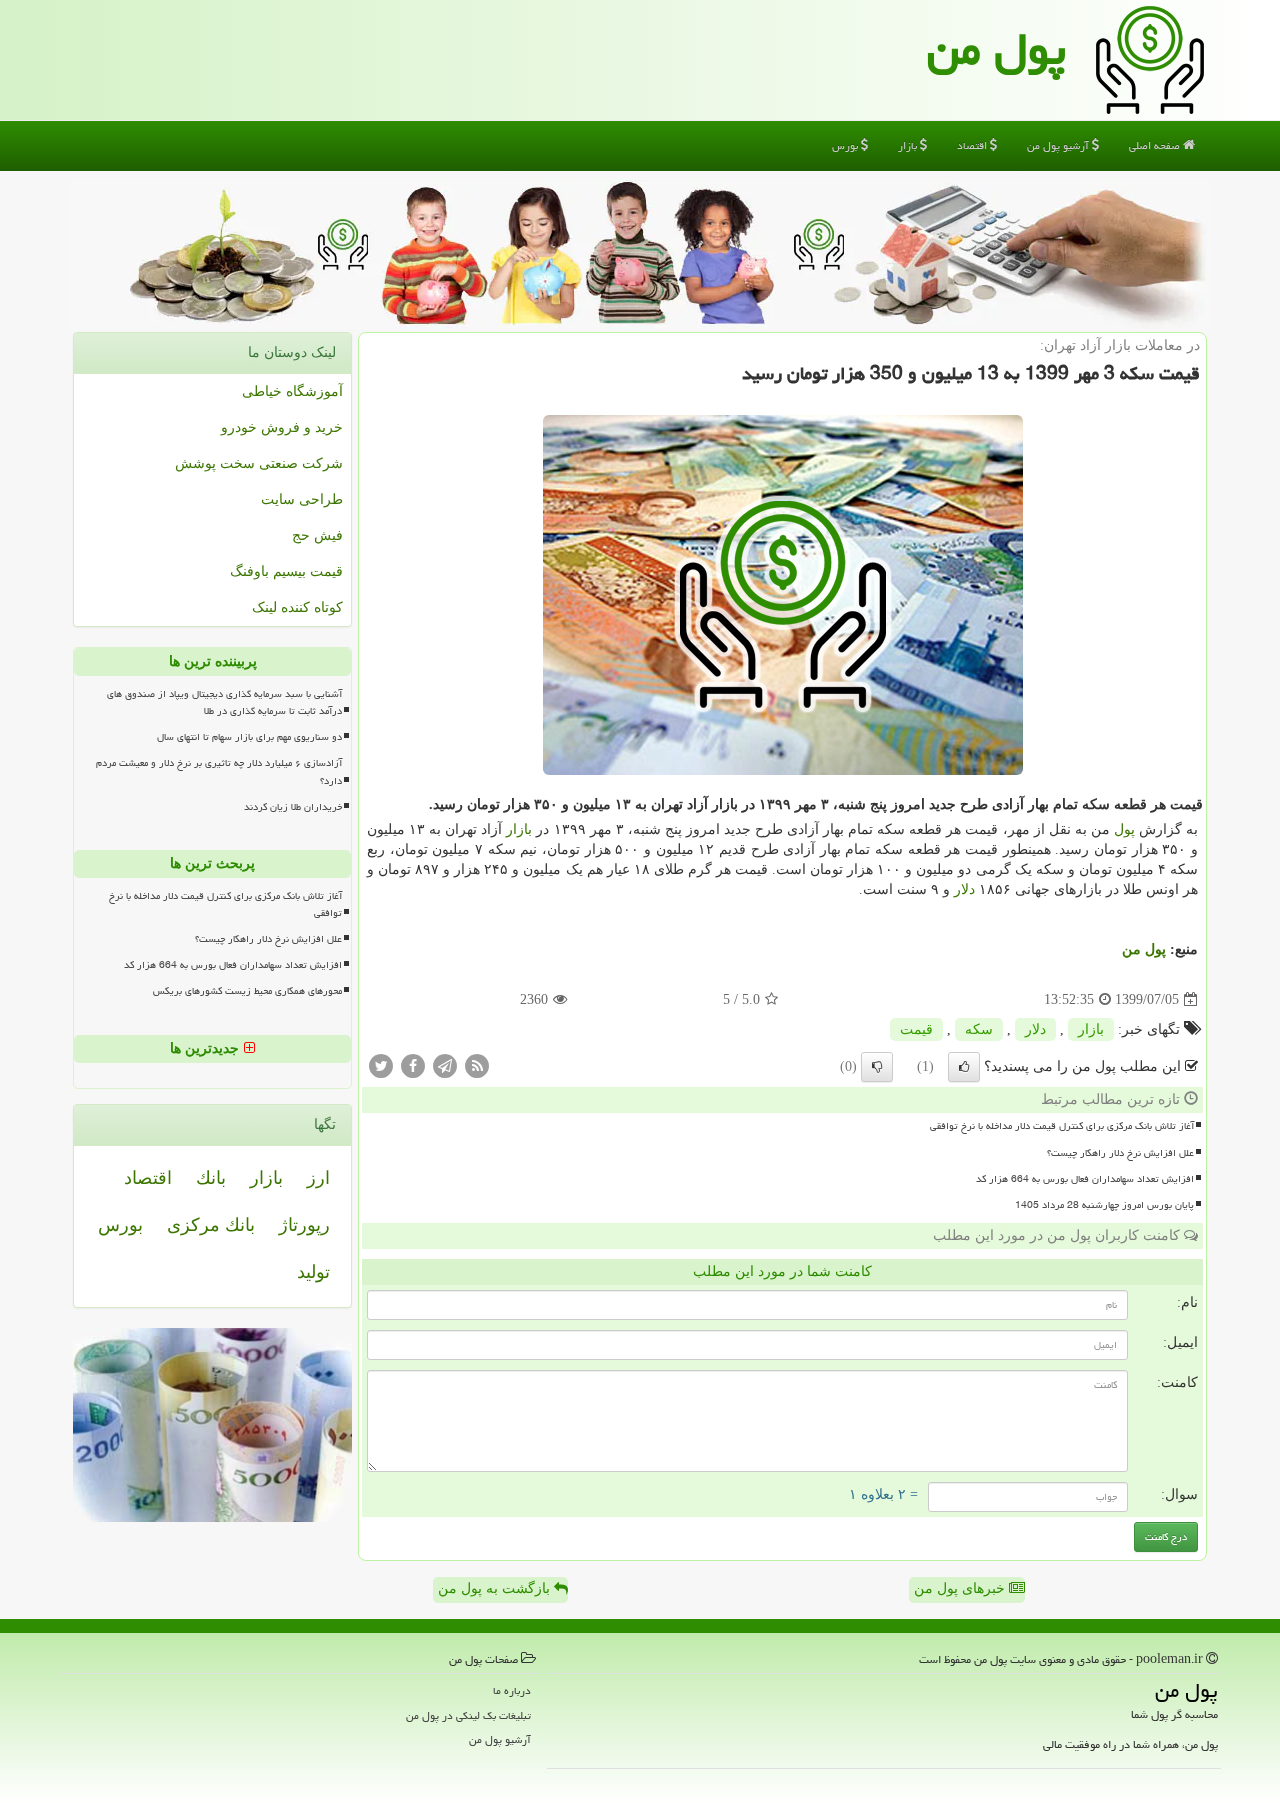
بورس (846, 145)
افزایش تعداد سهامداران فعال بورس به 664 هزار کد (1085, 1179)
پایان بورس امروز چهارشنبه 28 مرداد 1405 (1104, 1205)
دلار (964, 889)
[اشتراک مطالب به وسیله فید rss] (477, 1065)
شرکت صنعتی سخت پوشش (259, 463)
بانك (211, 1178)
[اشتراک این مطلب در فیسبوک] (413, 1065)
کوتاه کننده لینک (297, 607)
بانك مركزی (211, 1225)
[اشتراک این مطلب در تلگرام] (445, 1065)
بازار (909, 145)
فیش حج (317, 535)
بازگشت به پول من (496, 1588)
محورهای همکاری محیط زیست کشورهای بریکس (247, 991)
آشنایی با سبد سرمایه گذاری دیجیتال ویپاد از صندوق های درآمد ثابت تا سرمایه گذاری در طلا (224, 702)
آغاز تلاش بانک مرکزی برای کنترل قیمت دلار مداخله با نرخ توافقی (1062, 1126)
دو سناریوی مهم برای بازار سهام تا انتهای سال (249, 737)
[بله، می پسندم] (964, 1067)
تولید (313, 1272)
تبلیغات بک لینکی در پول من (468, 1715)
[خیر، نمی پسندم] (877, 1067)
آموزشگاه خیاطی (292, 391)
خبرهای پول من (961, 1588)
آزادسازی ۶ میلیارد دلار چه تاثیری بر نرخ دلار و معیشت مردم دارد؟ (219, 771)
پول (1124, 829)
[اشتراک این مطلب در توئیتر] (381, 1065)
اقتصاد (973, 145)
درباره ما (512, 1690)
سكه (979, 1029)
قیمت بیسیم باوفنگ (286, 571)
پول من (996, 49)
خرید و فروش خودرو (282, 427)
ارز (318, 1178)
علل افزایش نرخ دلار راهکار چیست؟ (1120, 1153)
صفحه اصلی (1156, 145)
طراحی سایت (302, 499)
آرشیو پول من (1059, 145)
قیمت (916, 1029)
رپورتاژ (304, 1225)
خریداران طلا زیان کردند (293, 807)
